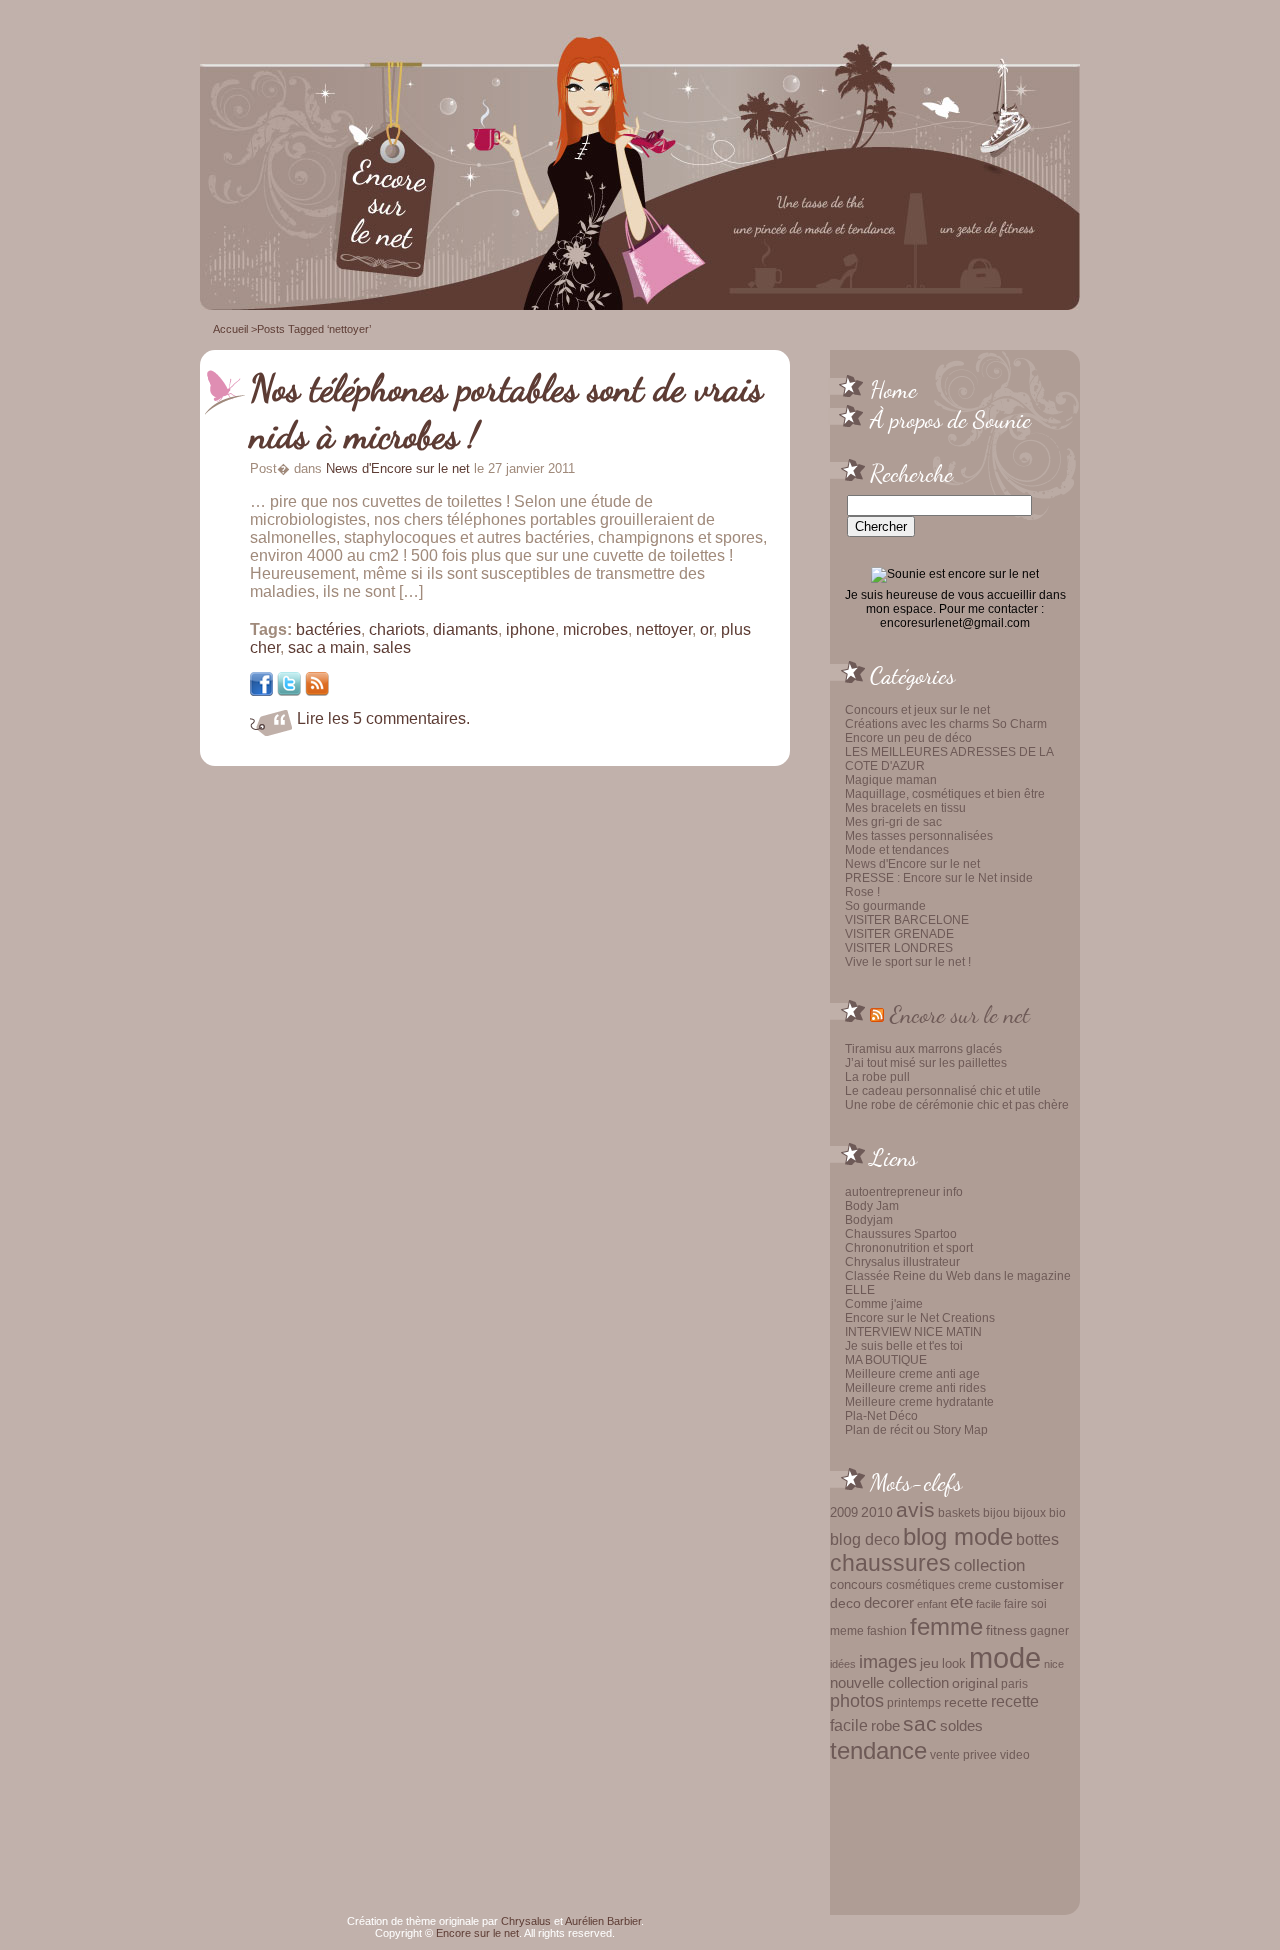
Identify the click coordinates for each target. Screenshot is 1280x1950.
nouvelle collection (889, 1683)
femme (946, 1626)
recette (966, 1702)
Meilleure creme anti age (912, 1374)
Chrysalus (526, 1921)
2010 (877, 1512)
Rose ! (862, 892)
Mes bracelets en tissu (905, 808)
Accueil (230, 329)
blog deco (865, 1539)
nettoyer (664, 629)
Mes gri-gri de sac (893, 822)
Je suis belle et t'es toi (904, 1346)
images (888, 1662)
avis (915, 1510)
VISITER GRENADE (899, 934)
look (954, 1663)
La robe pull (877, 1077)
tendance (878, 1750)
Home (893, 389)
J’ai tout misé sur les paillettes (926, 1063)
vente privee (963, 1754)
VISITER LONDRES (899, 948)
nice (1054, 1664)
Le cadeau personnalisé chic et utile (943, 1091)
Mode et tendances (897, 850)
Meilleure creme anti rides (915, 1388)
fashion (887, 1631)
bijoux (1029, 1513)
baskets (959, 1513)
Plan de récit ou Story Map (916, 1430)
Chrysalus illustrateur (902, 1262)
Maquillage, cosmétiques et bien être (945, 794)
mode (1005, 1657)
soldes (961, 1726)
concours (856, 1584)
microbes (595, 629)
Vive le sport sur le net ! (908, 962)
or (706, 629)
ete (961, 1602)
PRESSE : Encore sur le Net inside (939, 878)
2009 (844, 1512)
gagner (1049, 1631)
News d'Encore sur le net (912, 864)
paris (1014, 1683)
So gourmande (885, 906)
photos (857, 1701)
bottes (1037, 1539)
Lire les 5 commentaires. (383, 718)
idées (843, 1664)
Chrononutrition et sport (909, 1248)
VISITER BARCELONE (907, 920)
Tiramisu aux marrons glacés (923, 1049)
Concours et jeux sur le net (917, 710)
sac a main (326, 647)
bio (1057, 1512)
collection (989, 1565)
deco (845, 1603)
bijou (996, 1512)
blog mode (958, 1536)
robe (885, 1726)
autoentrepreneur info (904, 1192)
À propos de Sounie (950, 419)
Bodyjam (869, 1220)
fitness (1006, 1630)
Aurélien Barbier (603, 1921)
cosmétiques (920, 1584)
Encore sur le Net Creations (920, 1318)
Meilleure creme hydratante (919, 1402)
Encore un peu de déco (908, 738)
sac (920, 1724)
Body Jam (872, 1206)
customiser (1029, 1584)
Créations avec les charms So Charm (946, 724)
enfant (932, 1604)
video (1015, 1755)
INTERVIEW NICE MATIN (913, 1332)
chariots (397, 629)
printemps (914, 1703)
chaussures (890, 1563)
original (975, 1683)
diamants (465, 629)
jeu (929, 1663)
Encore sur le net (960, 1014)
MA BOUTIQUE (886, 1360)
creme (975, 1585)
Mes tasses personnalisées (919, 836)
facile (988, 1604)
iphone (530, 629)
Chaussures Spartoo (901, 1234)
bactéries (328, 629)
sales (392, 647)
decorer (889, 1602)
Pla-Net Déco (881, 1416)
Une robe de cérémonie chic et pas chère (957, 1105)
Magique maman (891, 780)
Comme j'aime (884, 1304)
